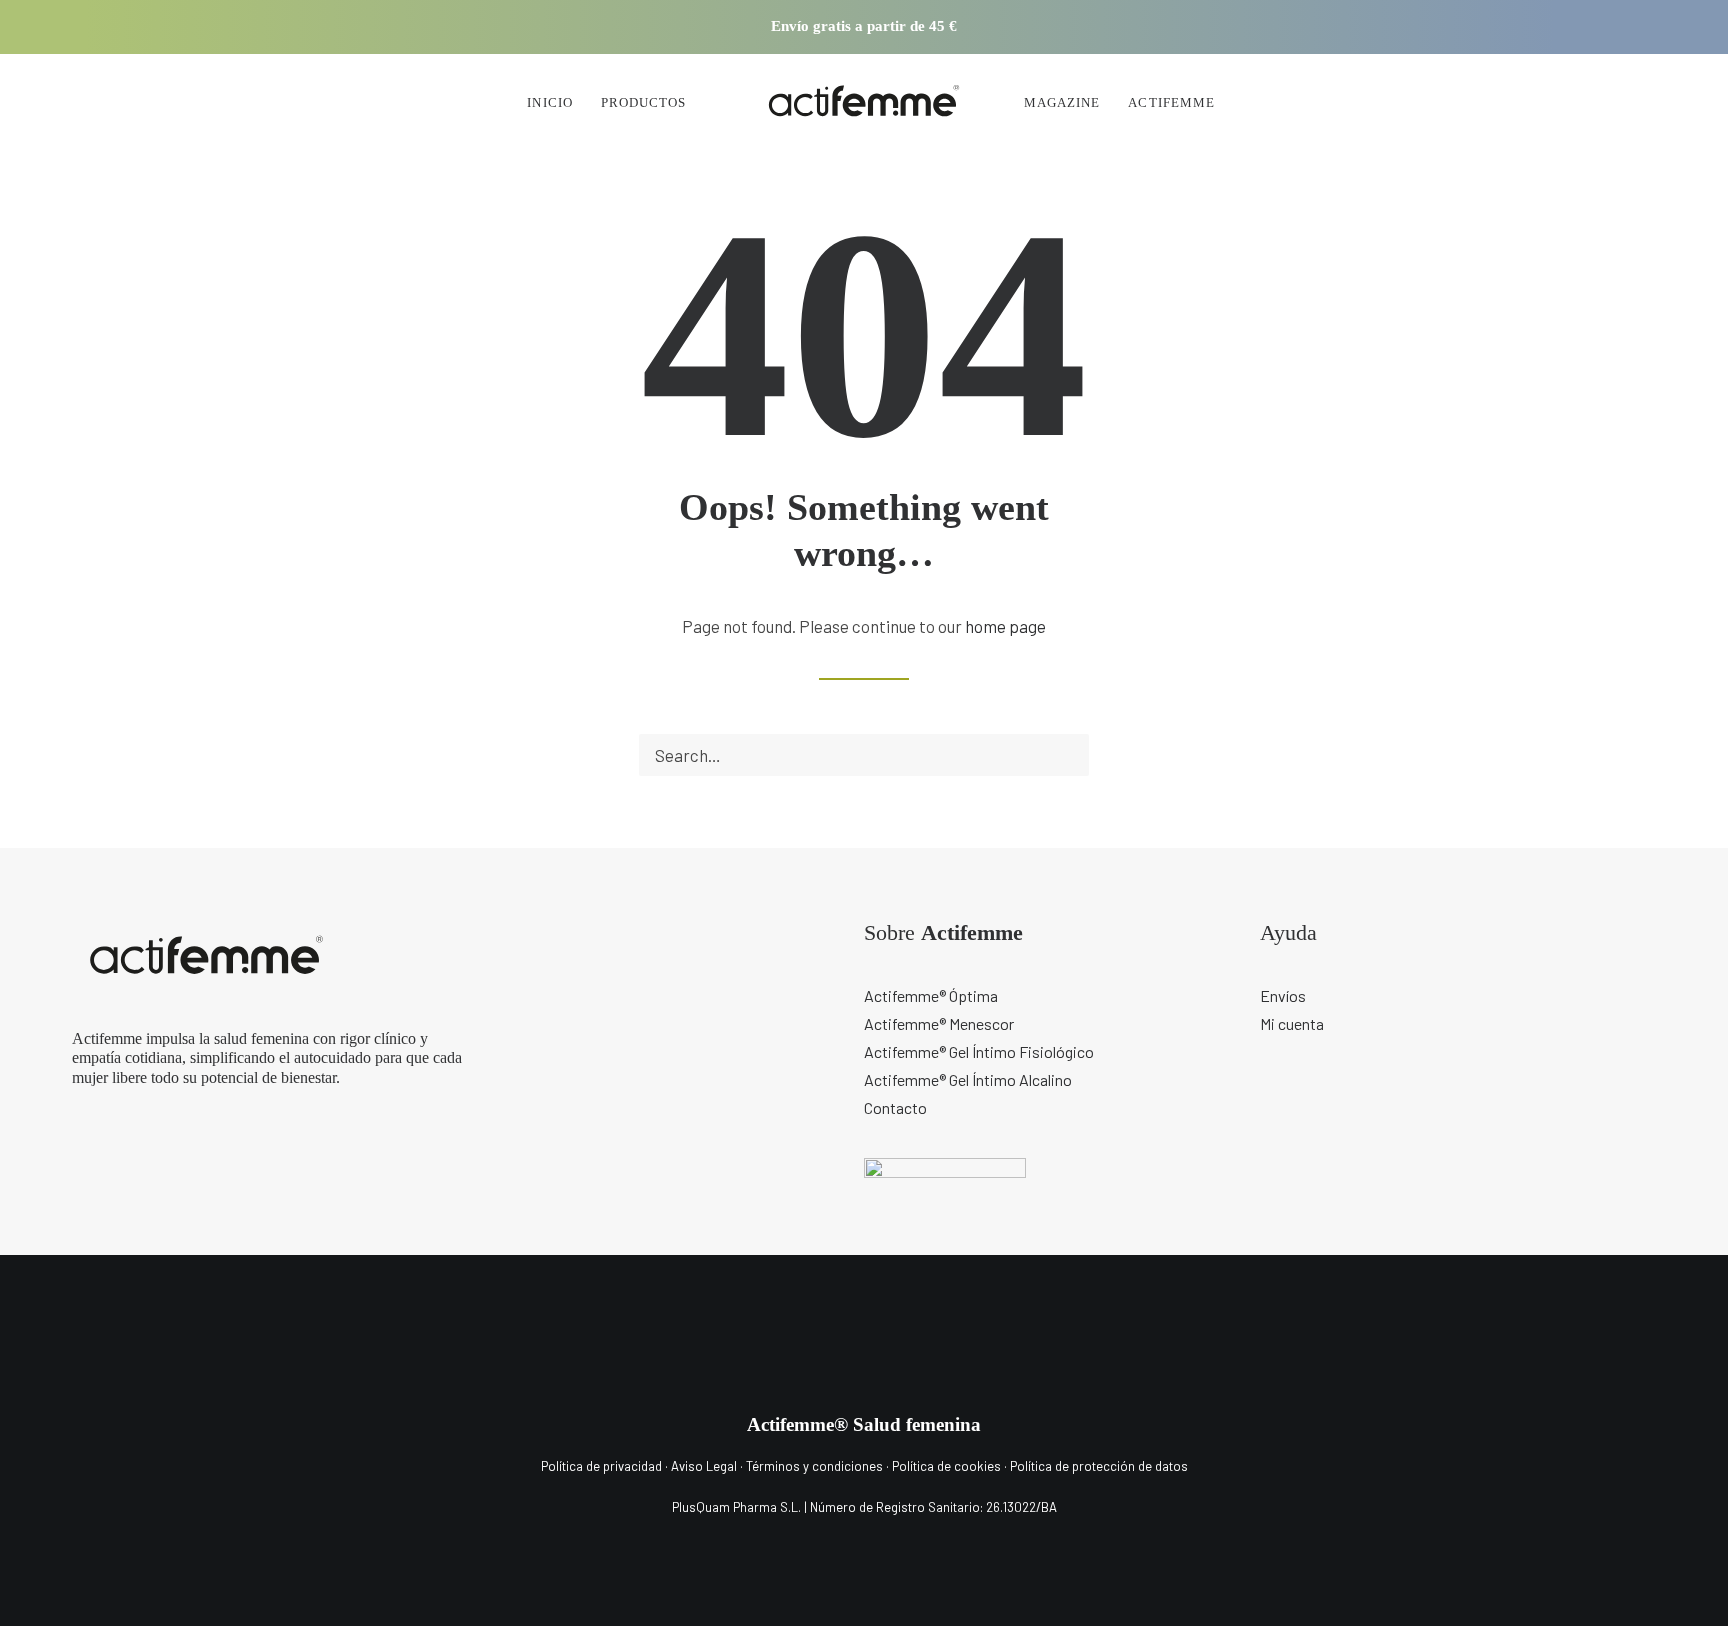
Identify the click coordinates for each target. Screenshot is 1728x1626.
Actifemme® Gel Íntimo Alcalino (968, 1079)
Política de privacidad (601, 1466)
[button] (1339, 27)
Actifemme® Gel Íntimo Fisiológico (979, 1051)
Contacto (895, 1107)
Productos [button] (643, 102)
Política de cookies (948, 1466)
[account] (1379, 102)
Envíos (1283, 995)
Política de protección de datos (1099, 1466)
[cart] (1414, 102)
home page (1005, 626)
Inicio (549, 102)
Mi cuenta (1292, 1023)
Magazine (1062, 102)
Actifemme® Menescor (939, 1023)
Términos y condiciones (814, 1466)
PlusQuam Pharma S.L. (736, 1507)
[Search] (864, 755)
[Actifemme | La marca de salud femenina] (864, 102)
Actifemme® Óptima (931, 995)
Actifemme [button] (1171, 102)
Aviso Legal (704, 1466)
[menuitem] (1339, 27)
